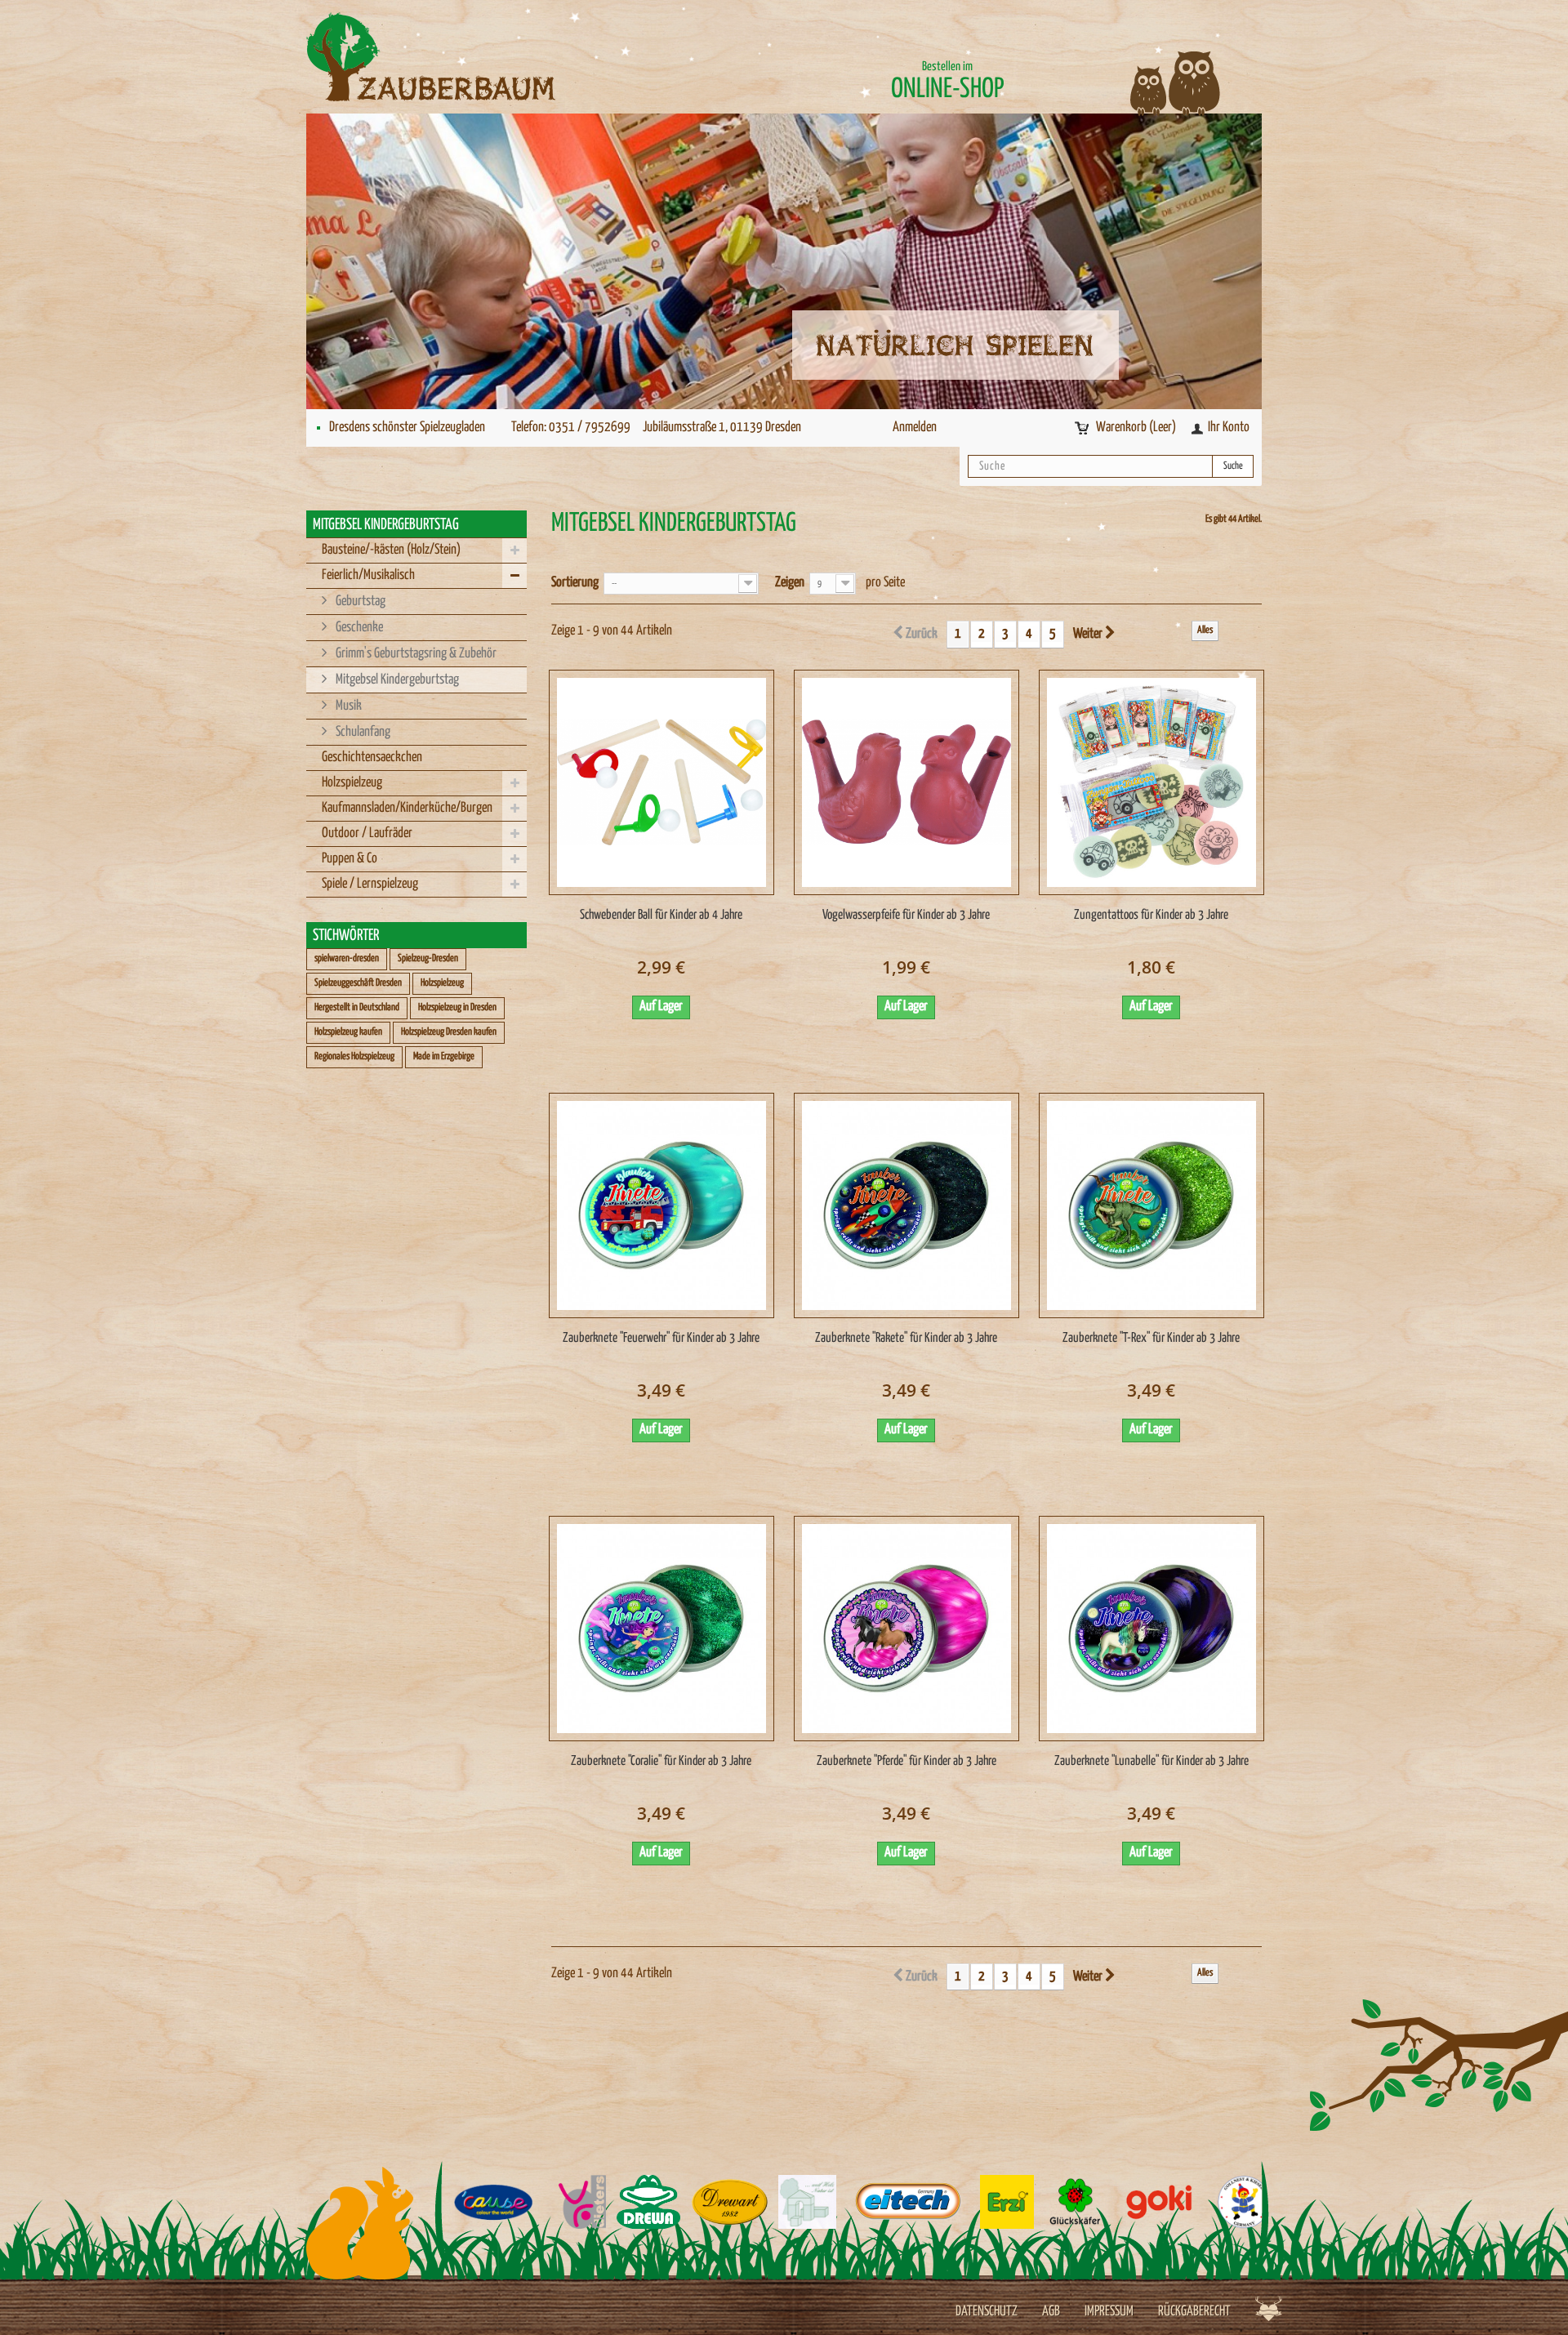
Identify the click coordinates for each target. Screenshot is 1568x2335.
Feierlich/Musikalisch (368, 575)
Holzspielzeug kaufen (348, 1032)
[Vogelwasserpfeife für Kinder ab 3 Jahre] (906, 782)
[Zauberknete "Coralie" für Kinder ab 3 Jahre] (661, 1629)
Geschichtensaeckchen (372, 758)
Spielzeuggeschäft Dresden (358, 983)
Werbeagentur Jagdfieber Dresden (1269, 2308)
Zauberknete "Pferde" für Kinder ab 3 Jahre (906, 1761)
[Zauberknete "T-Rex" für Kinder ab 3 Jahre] (1151, 1205)
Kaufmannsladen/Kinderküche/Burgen (407, 808)
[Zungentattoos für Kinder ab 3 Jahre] (1151, 782)
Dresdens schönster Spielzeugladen (407, 428)
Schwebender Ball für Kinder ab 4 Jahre (661, 915)
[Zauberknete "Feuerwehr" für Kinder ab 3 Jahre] (661, 1205)
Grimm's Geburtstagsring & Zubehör (415, 654)
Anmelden (915, 428)
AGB (1051, 2312)
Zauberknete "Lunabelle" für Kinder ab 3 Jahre (1151, 1761)
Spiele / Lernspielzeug (370, 884)
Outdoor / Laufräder (367, 833)
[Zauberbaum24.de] (457, 57)
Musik (347, 706)
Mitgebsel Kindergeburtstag (396, 680)
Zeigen (790, 583)
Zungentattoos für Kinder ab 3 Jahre (1151, 915)
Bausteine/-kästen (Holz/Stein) (391, 550)
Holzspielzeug (352, 783)
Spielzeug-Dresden (428, 958)
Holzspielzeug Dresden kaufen (449, 1032)
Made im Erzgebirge (444, 1056)
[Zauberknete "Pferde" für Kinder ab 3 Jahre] (906, 1629)
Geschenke (358, 628)
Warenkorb (1136, 428)
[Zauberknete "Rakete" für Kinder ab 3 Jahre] (906, 1205)
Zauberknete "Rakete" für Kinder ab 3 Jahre (906, 1338)
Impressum (1109, 2312)
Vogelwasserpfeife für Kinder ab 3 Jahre (906, 915)
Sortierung (575, 583)
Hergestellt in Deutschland (357, 1007)
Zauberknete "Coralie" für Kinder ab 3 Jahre (661, 1761)
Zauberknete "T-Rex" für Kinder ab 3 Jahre (1151, 1338)
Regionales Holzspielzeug (354, 1056)
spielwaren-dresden (347, 958)
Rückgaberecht (1194, 2312)
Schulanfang (362, 732)
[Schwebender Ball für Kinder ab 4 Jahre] (661, 782)
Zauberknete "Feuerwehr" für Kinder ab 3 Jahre (661, 1338)
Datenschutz (987, 2312)
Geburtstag (359, 602)
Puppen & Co (350, 859)
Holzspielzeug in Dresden (457, 1007)
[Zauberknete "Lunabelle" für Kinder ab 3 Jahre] (1151, 1629)
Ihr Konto (1229, 428)
